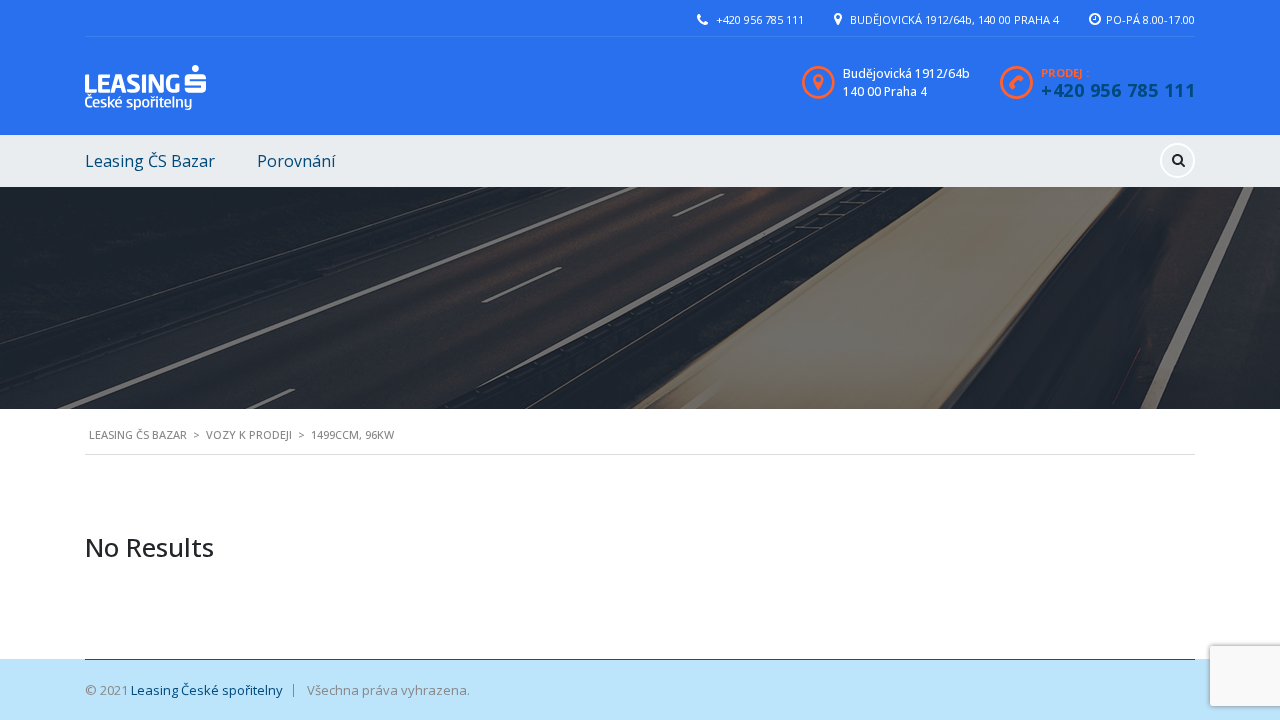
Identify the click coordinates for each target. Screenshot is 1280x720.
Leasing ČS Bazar (150, 161)
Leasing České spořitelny (207, 690)
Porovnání (296, 161)
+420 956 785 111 (760, 19)
